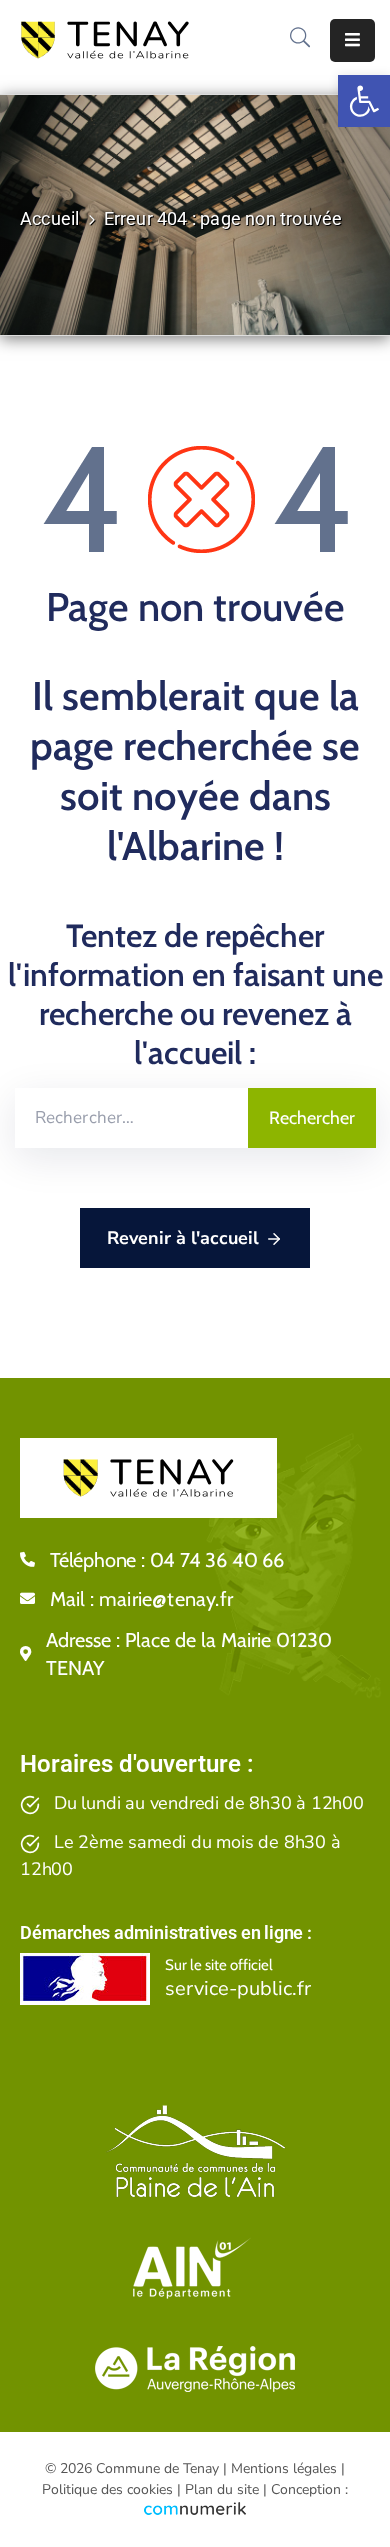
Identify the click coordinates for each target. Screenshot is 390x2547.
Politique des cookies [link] (107, 2489)
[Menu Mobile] (352, 40)
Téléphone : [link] (167, 1560)
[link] (364, 101)
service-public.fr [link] (238, 1988)
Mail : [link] (141, 1599)
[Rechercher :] (131, 1118)
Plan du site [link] (222, 2489)
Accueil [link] (49, 218)
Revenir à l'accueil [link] (183, 1238)
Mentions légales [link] (284, 2468)
